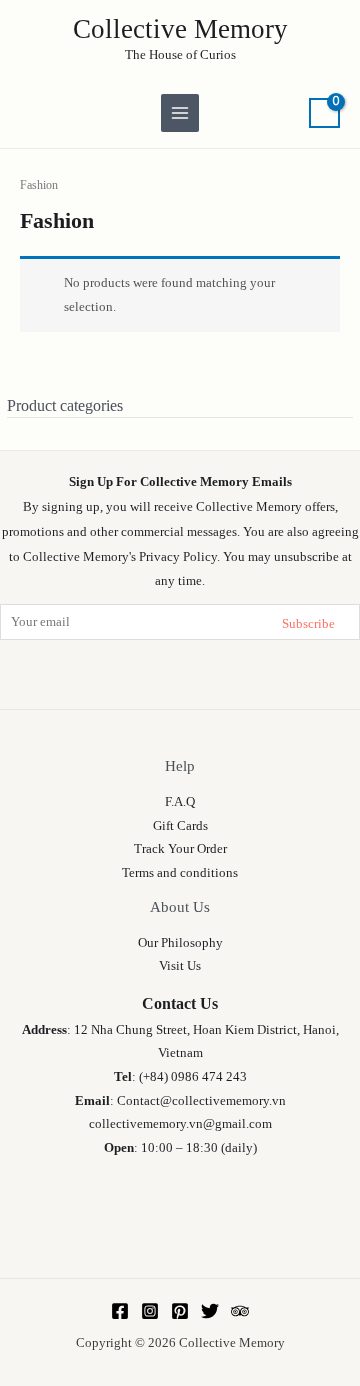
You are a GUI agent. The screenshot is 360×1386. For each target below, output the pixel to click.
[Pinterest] (180, 1311)
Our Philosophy (180, 943)
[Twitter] (210, 1311)
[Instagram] (150, 1311)
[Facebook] (120, 1311)
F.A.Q (180, 802)
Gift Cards (180, 826)
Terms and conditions (180, 873)
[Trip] (240, 1311)
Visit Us (180, 966)
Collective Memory (180, 29)
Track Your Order (180, 849)
